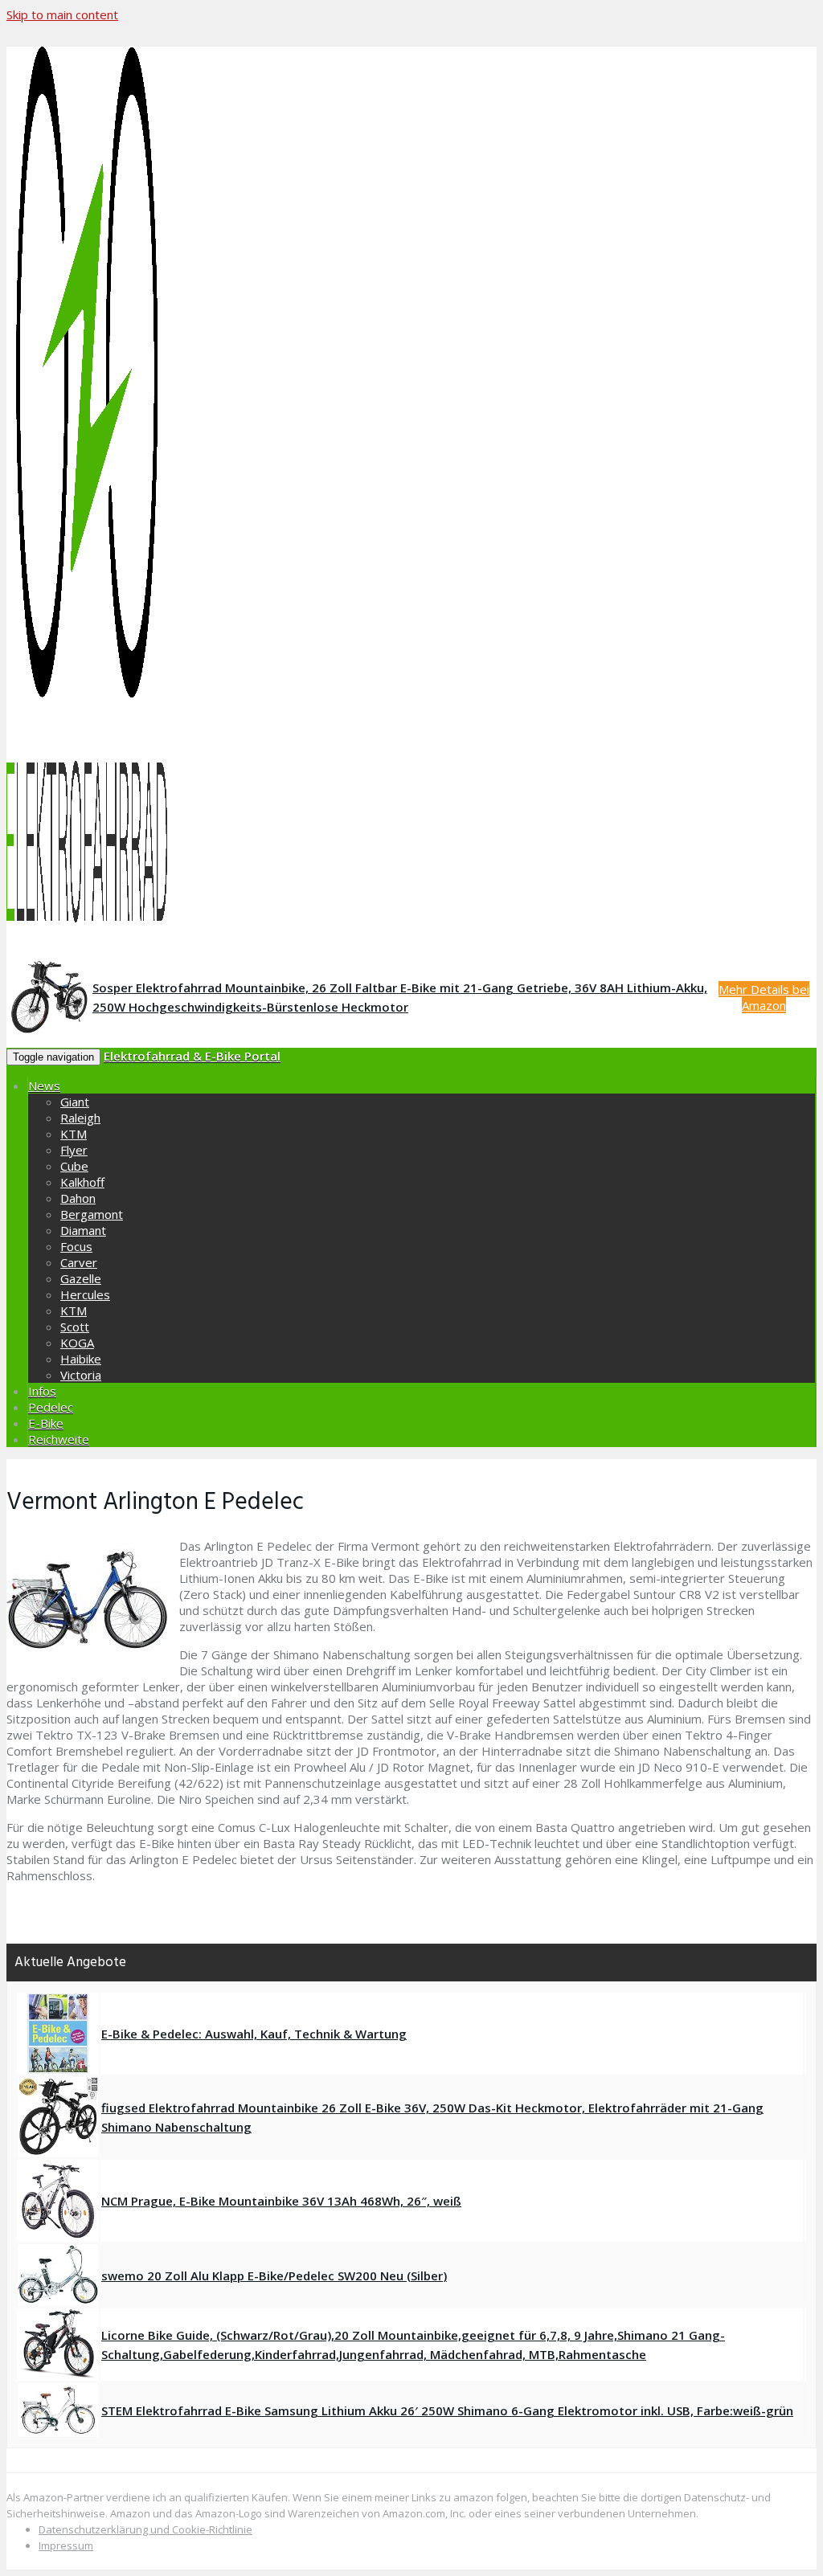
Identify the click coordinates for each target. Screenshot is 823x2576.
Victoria (81, 1375)
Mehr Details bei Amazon (764, 997)
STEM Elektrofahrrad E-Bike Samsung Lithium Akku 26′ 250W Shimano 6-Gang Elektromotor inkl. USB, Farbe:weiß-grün (447, 2410)
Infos (42, 1391)
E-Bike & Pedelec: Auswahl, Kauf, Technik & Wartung (254, 2034)
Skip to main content (62, 14)
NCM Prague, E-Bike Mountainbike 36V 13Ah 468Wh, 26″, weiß (281, 2201)
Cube (74, 1166)
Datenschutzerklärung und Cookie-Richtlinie (145, 2529)
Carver (79, 1262)
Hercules (85, 1294)
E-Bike (46, 1423)
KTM (74, 1134)
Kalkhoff (82, 1182)
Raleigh (80, 1118)
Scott (75, 1327)
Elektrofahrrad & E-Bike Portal (192, 1056)
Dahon (78, 1198)
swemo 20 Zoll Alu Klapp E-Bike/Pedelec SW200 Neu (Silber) (274, 2275)
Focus (76, 1246)
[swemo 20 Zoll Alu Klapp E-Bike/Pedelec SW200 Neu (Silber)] (58, 2275)
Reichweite (59, 1439)
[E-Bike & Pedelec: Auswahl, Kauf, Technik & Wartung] (58, 2034)
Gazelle (81, 1278)
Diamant (83, 1230)
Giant (75, 1102)
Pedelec (51, 1407)
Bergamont (92, 1214)
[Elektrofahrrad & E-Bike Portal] (411, 488)
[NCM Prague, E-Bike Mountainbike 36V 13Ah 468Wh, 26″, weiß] (58, 2201)
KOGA (77, 1343)
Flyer (74, 1150)
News (44, 1086)
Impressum (66, 2545)
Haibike (81, 1359)
